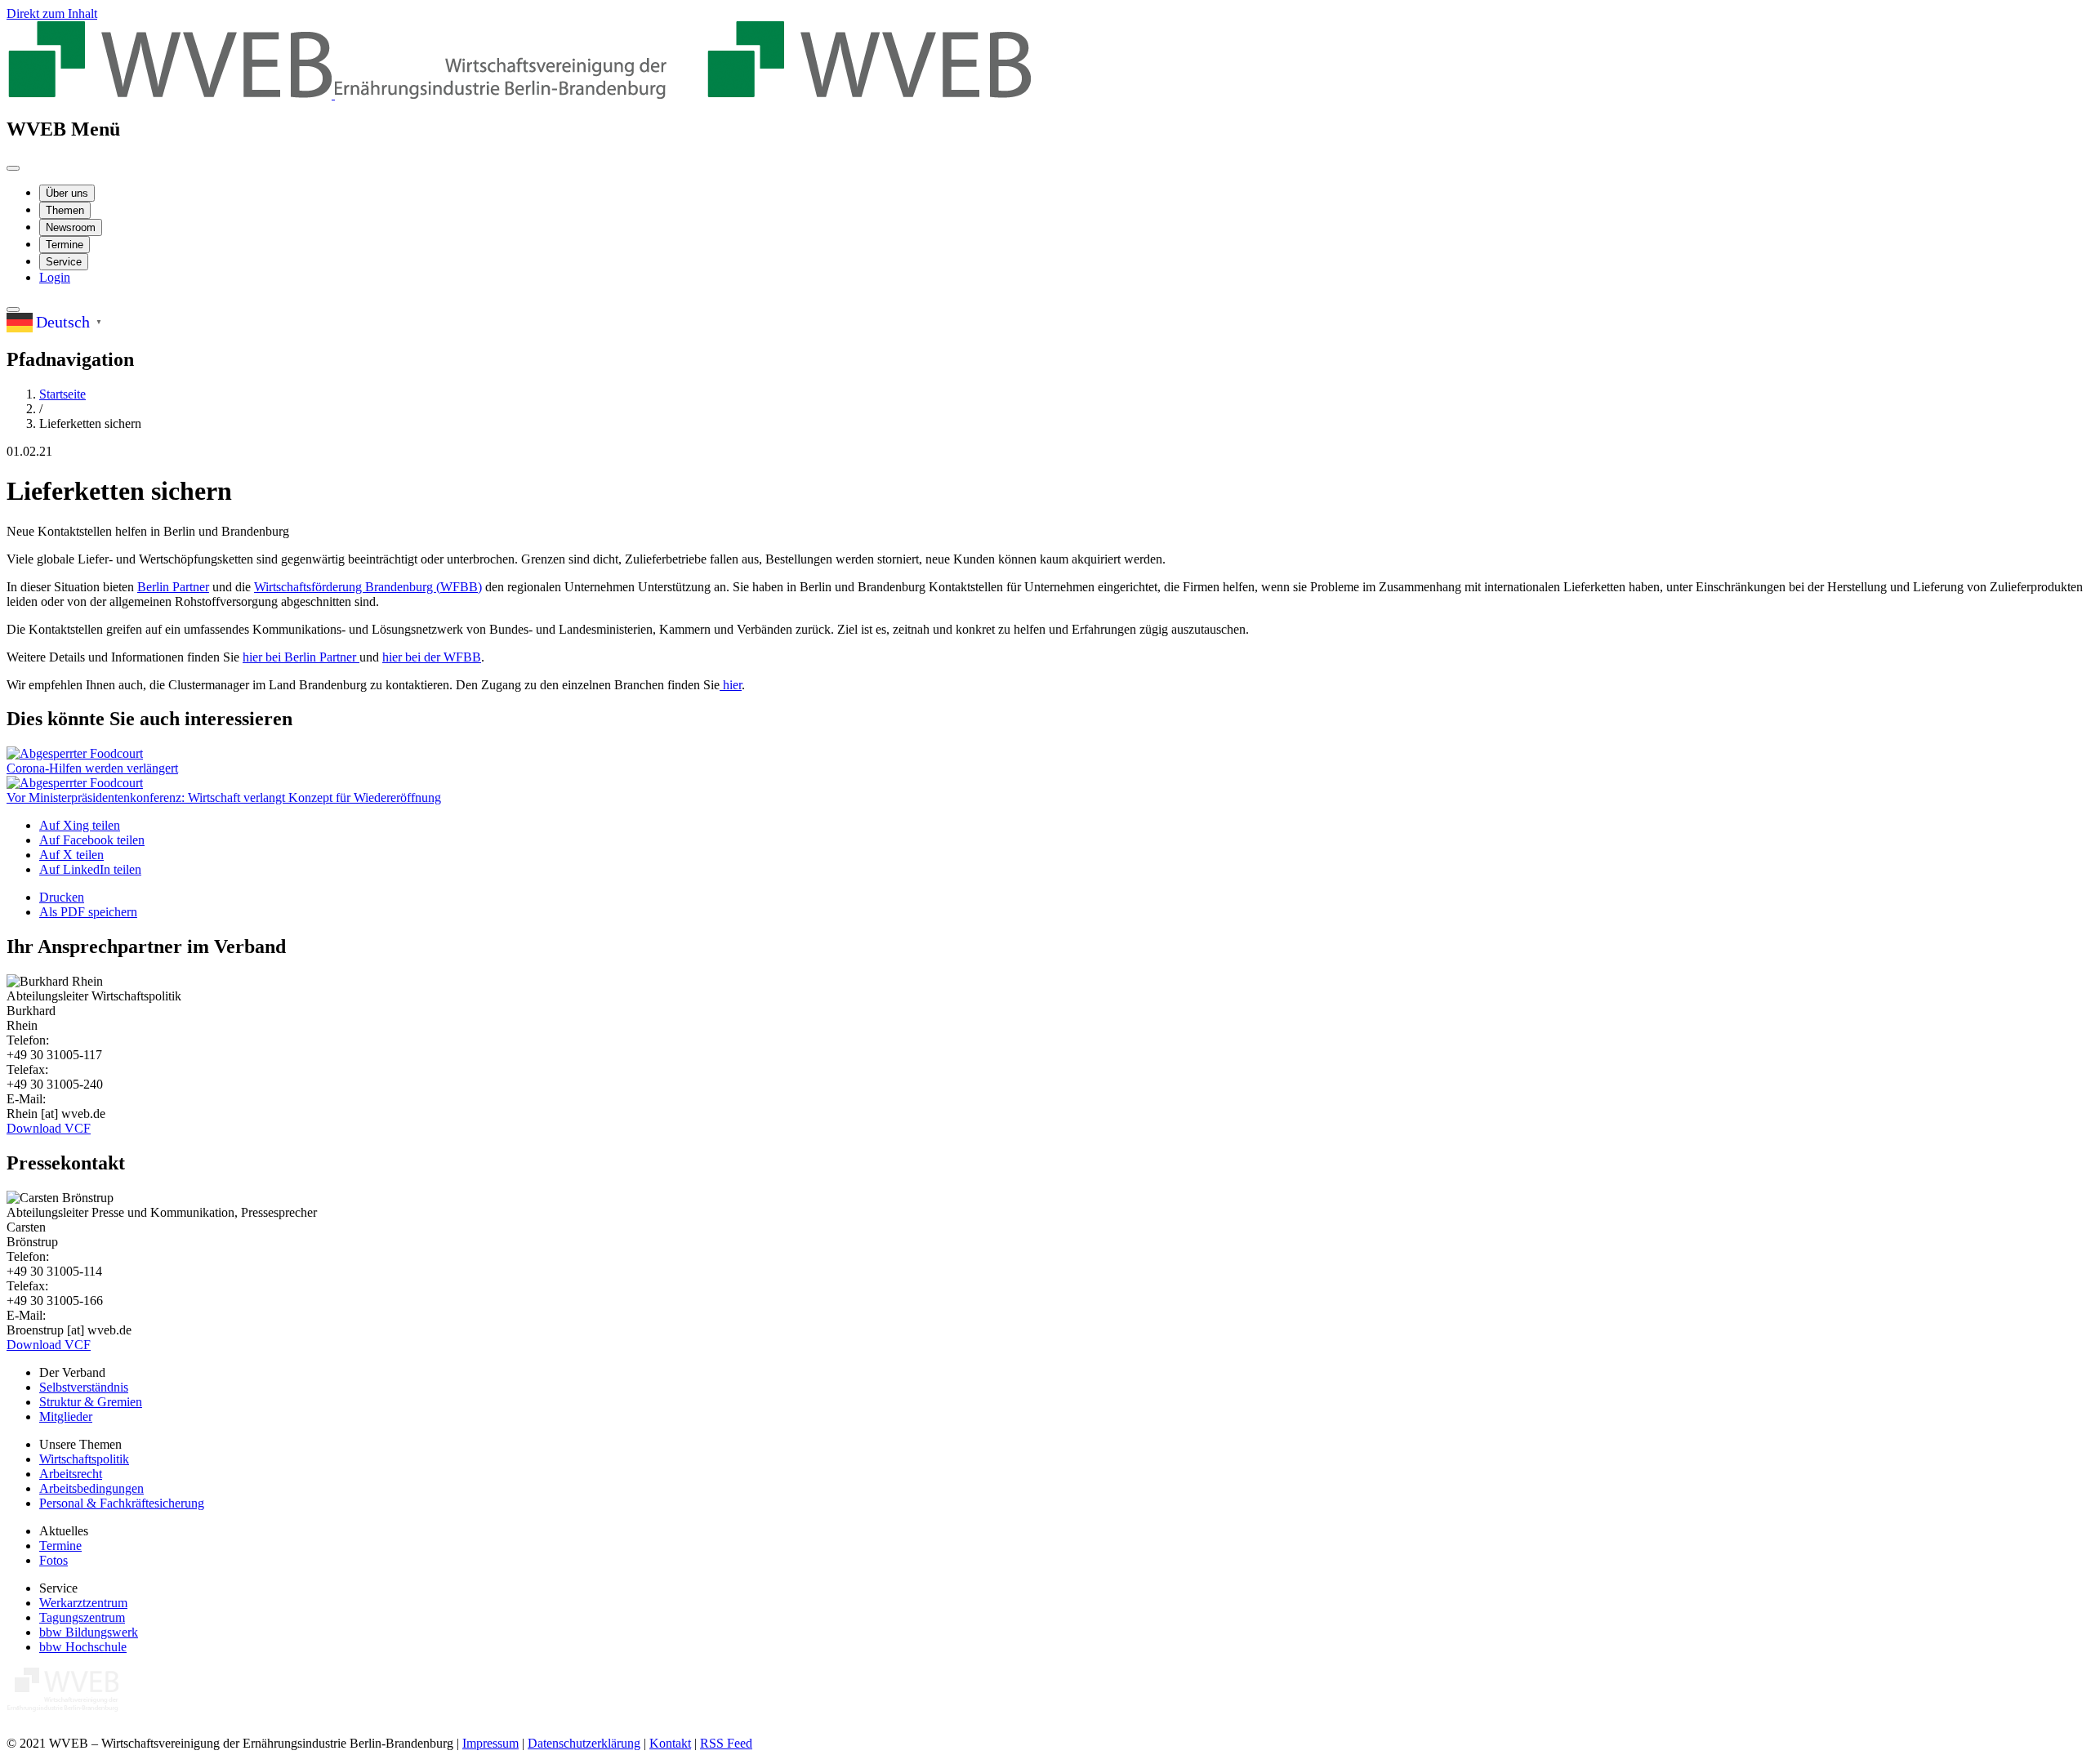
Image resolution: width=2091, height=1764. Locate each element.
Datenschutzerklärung (584, 1743)
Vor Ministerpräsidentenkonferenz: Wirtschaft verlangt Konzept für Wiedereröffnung (224, 797)
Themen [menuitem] (65, 210)
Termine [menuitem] (65, 245)
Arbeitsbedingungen (91, 1488)
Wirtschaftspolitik (84, 1459)
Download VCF (49, 1128)
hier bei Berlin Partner (301, 657)
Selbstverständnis (84, 1387)
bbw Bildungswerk (89, 1632)
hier (731, 685)
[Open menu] (13, 168)
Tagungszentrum (82, 1617)
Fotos (54, 1560)
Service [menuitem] (64, 262)
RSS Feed (726, 1743)
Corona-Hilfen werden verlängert (92, 768)
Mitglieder (66, 1417)
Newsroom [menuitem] (71, 227)
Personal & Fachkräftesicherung (122, 1503)
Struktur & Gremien (91, 1402)
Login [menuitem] (55, 277)
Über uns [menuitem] (67, 193)
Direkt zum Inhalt (52, 13)
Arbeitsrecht (71, 1474)
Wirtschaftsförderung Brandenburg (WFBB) (368, 587)
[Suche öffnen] (13, 310)
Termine (60, 1546)
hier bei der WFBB (432, 657)
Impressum (490, 1743)
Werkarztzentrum (83, 1603)
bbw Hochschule (83, 1647)
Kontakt (670, 1743)
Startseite (62, 394)
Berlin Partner (173, 587)
